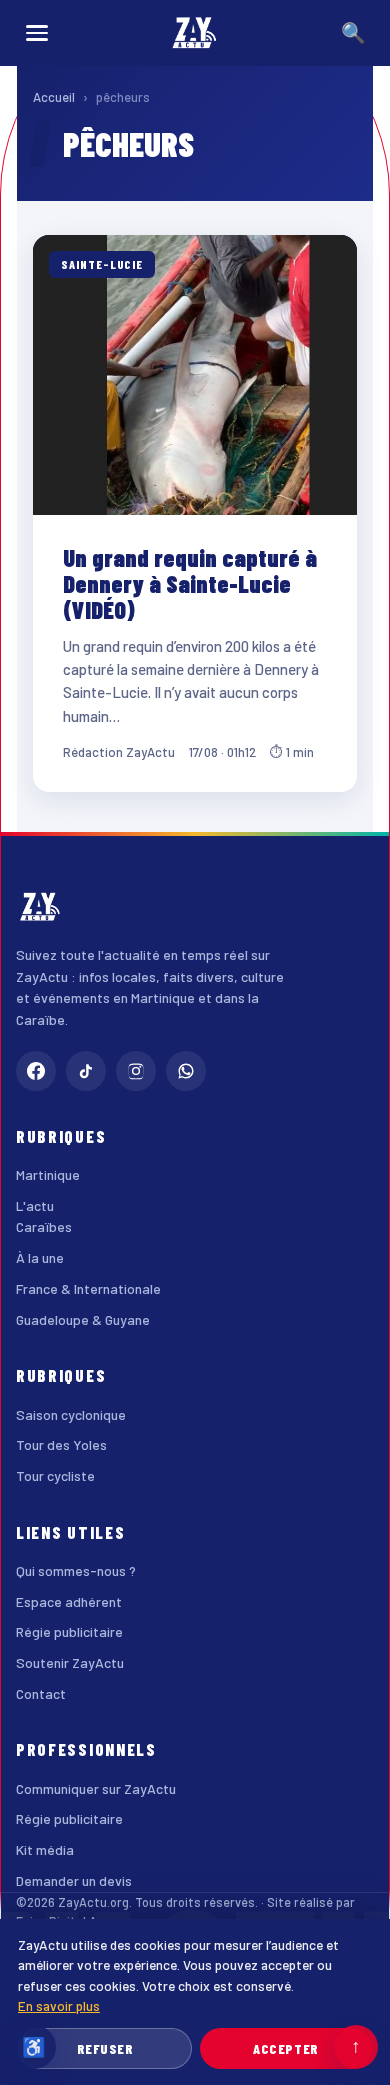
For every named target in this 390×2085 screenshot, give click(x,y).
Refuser (105, 2048)
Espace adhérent (69, 1601)
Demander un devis (74, 1880)
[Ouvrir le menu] (37, 33)
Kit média (45, 1849)
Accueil (54, 97)
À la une (40, 1257)
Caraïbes (44, 1226)
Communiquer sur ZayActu (96, 1788)
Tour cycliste (55, 1475)
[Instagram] (136, 1071)
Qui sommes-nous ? (76, 1570)
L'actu (35, 1205)
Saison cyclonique (71, 1414)
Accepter (285, 2048)
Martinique (48, 1174)
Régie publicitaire (69, 1631)
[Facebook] (36, 1071)
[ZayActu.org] (195, 33)
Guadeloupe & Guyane (83, 1319)
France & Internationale (88, 1288)
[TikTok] (86, 1071)
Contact (41, 1693)
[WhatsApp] (186, 1071)
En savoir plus (59, 2005)
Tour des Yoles (61, 1444)
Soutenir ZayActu (70, 1662)
